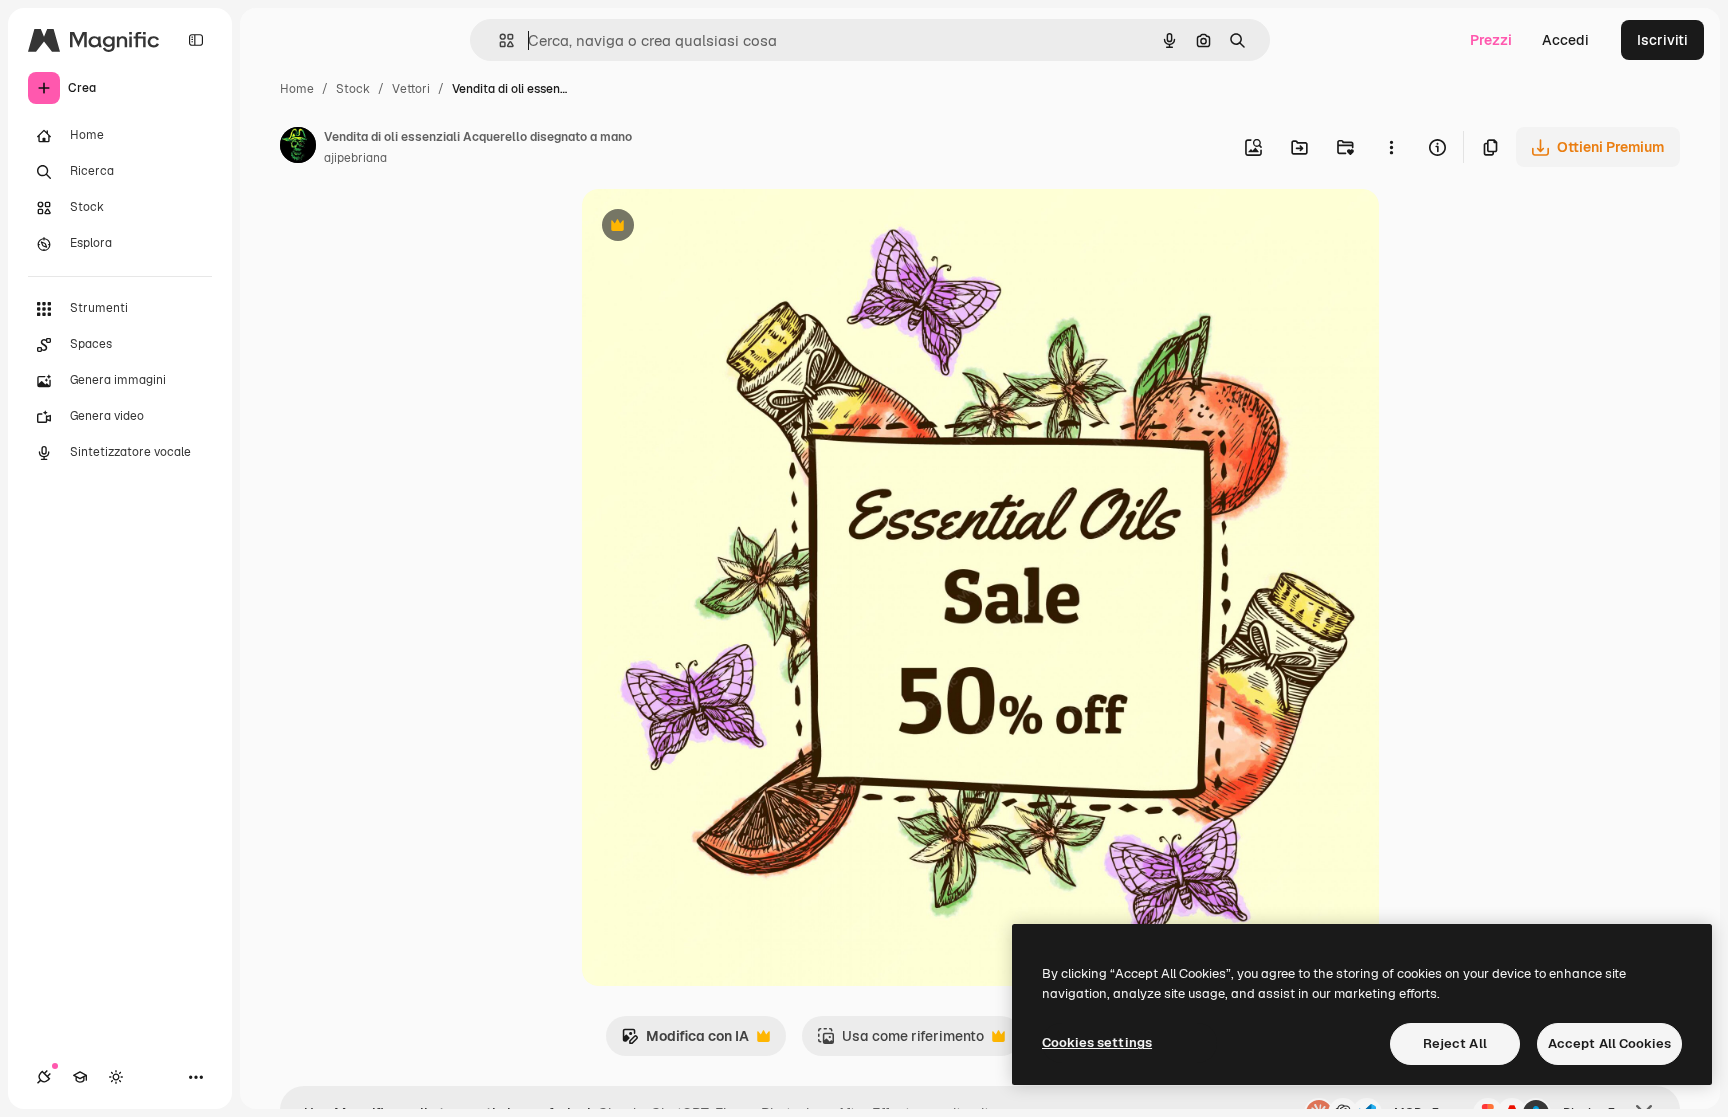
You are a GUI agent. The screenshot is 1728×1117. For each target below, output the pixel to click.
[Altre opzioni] (1391, 147)
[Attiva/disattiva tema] (116, 1077)
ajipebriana (355, 158)
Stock (353, 89)
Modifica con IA (685, 1041)
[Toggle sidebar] (196, 40)
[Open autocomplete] (498, 40)
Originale (714, 227)
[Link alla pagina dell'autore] (298, 148)
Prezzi (1491, 40)
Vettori (411, 89)
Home (297, 89)
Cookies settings (1097, 1042)
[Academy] (80, 1077)
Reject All (1455, 1043)
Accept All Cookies (1609, 1043)
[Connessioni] (44, 1077)
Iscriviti (1662, 40)
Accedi (1565, 40)
